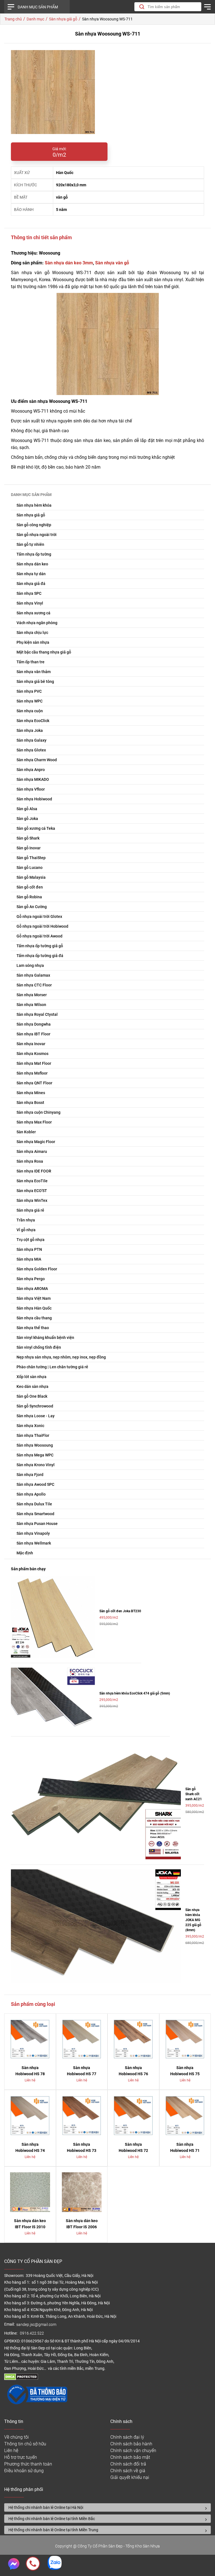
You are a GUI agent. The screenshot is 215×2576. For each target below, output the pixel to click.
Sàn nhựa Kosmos (32, 1054)
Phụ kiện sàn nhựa (33, 642)
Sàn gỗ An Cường (32, 907)
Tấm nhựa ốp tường (34, 554)
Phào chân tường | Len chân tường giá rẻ (52, 1367)
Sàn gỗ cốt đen (30, 887)
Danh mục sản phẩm (38, 7)
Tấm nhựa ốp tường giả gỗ (40, 946)
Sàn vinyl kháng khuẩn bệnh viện (45, 1338)
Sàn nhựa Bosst (30, 1103)
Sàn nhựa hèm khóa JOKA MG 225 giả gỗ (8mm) (193, 1920)
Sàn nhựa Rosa (30, 1161)
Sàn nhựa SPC (29, 593)
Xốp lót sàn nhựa (31, 1377)
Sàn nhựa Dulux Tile (34, 1504)
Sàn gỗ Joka (27, 819)
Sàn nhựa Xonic (30, 1426)
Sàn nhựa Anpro (31, 770)
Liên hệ (11, 2451)
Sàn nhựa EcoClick (33, 721)
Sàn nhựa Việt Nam (34, 1298)
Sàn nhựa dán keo (32, 564)
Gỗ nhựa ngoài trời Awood (39, 936)
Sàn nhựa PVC (29, 691)
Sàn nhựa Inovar (31, 1044)
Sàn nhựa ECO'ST (32, 1191)
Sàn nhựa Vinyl (30, 603)
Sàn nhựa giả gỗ (31, 515)
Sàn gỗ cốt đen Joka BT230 (120, 1611)
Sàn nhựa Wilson (31, 1005)
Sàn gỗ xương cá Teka (36, 828)
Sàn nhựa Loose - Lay (36, 1416)
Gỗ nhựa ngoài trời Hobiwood (42, 926)
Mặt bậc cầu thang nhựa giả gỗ (44, 652)
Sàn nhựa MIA (29, 1259)
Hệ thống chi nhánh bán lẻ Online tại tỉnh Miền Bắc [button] (52, 2519)
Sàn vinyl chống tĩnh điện (39, 1347)
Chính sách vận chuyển (133, 2451)
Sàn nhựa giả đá (31, 584)
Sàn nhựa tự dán (31, 574)
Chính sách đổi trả (128, 2464)
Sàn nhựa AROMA (32, 1289)
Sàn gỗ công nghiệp (34, 525)
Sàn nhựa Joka (30, 730)
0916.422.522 (32, 2333)
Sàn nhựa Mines (31, 1093)
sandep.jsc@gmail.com (36, 2325)
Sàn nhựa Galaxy (31, 740)
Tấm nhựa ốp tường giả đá (40, 956)
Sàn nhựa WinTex (32, 1200)
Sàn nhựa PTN (29, 1249)
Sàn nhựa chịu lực (32, 633)
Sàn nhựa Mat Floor (34, 1063)
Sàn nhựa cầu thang (34, 1318)
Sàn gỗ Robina (29, 897)
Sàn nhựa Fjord (30, 1475)
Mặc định (25, 1553)
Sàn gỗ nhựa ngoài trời (37, 535)
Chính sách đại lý (127, 2437)
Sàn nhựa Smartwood (35, 1514)
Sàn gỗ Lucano (30, 868)
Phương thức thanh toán (28, 2464)
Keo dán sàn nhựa (32, 1386)
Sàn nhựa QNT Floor (34, 1083)
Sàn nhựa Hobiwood (34, 799)
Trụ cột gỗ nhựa (31, 1240)
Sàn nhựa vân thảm (34, 672)
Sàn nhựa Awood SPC (35, 1484)
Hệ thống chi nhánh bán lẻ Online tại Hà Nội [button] (46, 2507)
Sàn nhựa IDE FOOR (34, 1171)
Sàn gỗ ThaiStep (31, 858)
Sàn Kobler (26, 1132)
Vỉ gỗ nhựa (26, 1230)
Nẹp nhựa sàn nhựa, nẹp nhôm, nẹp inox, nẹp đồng (61, 1357)
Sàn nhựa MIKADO (33, 779)
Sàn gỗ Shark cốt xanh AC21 (194, 1794)
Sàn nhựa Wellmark (34, 1543)
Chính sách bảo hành (131, 2444)
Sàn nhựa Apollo (31, 1494)
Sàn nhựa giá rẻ (30, 1210)
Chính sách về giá (128, 2471)
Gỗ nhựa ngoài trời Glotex (39, 916)
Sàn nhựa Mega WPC (35, 1455)
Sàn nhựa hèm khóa (34, 505)
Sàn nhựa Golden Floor (37, 1269)
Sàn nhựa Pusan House (37, 1524)
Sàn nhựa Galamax (33, 975)
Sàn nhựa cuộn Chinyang (38, 1112)
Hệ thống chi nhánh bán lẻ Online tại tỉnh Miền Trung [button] (53, 2530)
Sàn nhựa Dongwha (34, 1024)
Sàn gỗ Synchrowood (35, 1406)
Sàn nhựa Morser (32, 995)
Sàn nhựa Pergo (31, 1279)
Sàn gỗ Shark (28, 838)
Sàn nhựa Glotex (31, 750)
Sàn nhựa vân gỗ (112, 263)
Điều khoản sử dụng (24, 2471)
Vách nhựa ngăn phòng (37, 623)
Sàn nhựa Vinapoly (33, 1533)
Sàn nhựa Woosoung (35, 1445)
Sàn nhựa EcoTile (32, 1181)
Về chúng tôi (17, 2437)
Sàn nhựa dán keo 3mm (69, 263)
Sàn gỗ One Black (32, 1396)
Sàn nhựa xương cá (33, 613)
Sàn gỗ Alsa (27, 809)
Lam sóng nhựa (30, 965)
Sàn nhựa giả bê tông (35, 681)
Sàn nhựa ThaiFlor (33, 1435)
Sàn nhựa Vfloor (31, 789)
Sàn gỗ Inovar (29, 848)
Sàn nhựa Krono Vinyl (36, 1465)
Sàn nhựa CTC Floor (34, 985)
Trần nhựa (26, 1220)
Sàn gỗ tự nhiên (30, 544)
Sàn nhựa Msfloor (32, 1073)
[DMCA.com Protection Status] (21, 2379)
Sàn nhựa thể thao (33, 1328)
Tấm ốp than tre (31, 662)
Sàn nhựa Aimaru (32, 1151)
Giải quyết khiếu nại (130, 2477)
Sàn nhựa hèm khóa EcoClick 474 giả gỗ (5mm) (135, 1693)
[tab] (107, 2507)
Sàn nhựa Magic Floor (36, 1142)
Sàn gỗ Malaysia (31, 877)
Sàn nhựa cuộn (30, 711)
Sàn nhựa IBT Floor (33, 1034)
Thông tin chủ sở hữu (25, 2444)
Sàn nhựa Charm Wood (37, 760)
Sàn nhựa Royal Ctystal (37, 1014)
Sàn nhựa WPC (30, 701)
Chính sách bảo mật (130, 2457)
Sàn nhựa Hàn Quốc (34, 1308)
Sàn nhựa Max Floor (34, 1122)
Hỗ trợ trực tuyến (21, 2457)
